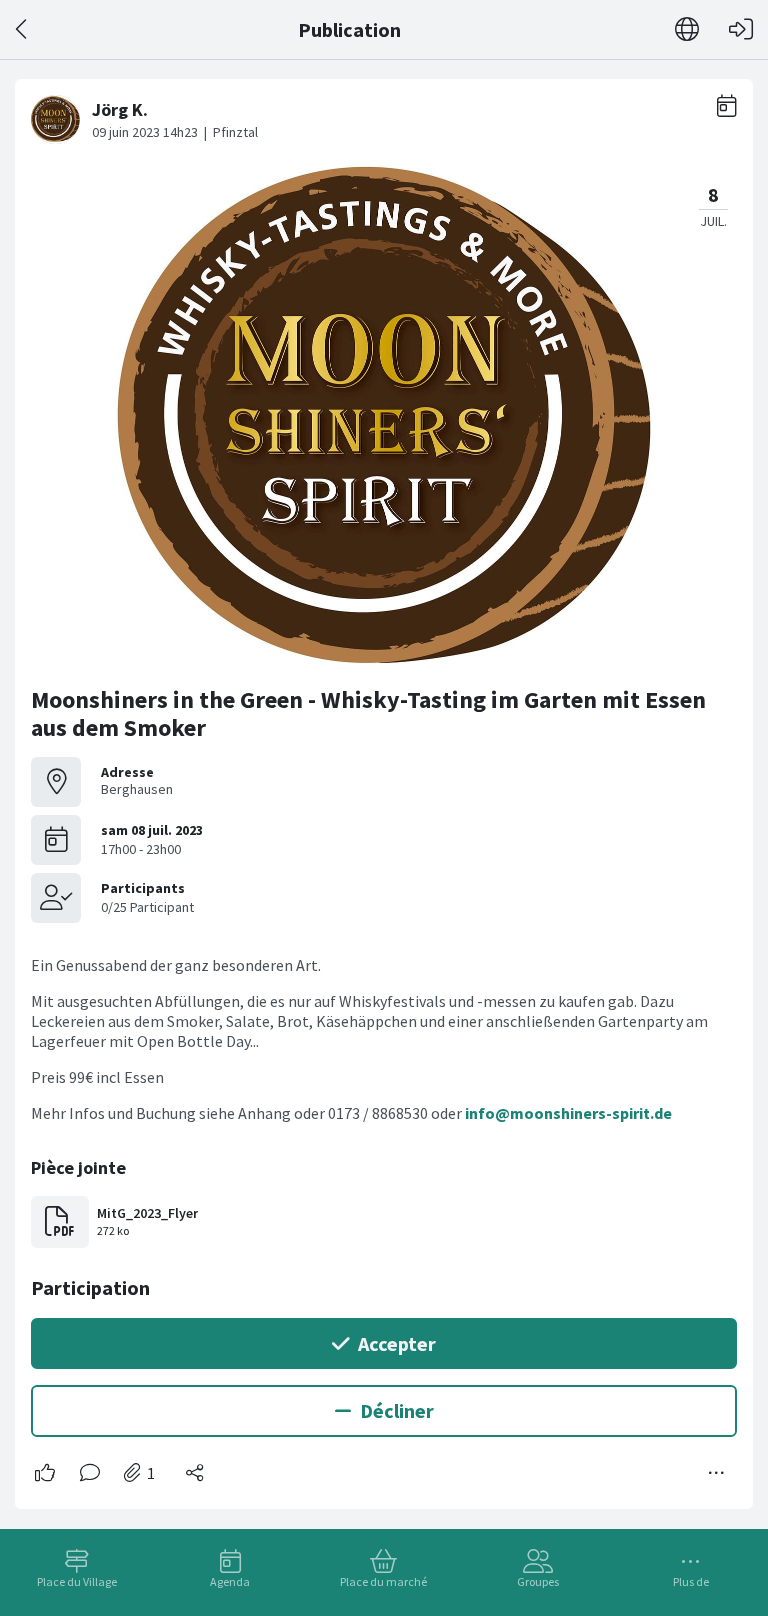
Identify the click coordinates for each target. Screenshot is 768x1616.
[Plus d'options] (717, 1473)
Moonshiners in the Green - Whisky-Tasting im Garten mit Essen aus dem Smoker (368, 713)
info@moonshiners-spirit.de (568, 1113)
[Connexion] (741, 29)
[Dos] (22, 29)
